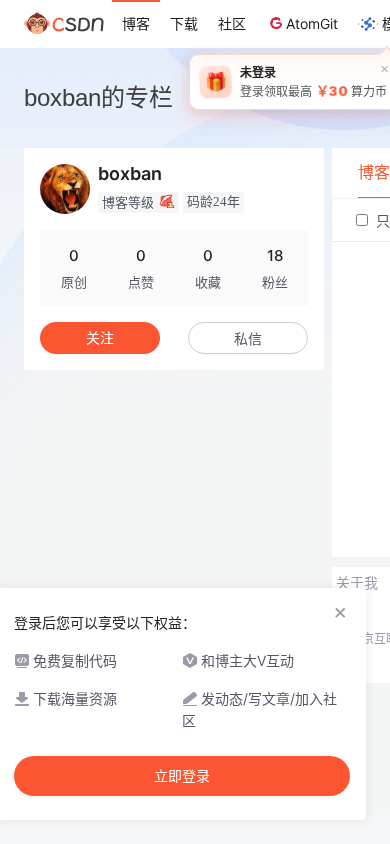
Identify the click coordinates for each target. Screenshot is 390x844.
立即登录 (182, 776)
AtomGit (312, 23)
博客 (136, 23)
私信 (248, 338)
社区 (232, 23)
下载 (184, 23)
